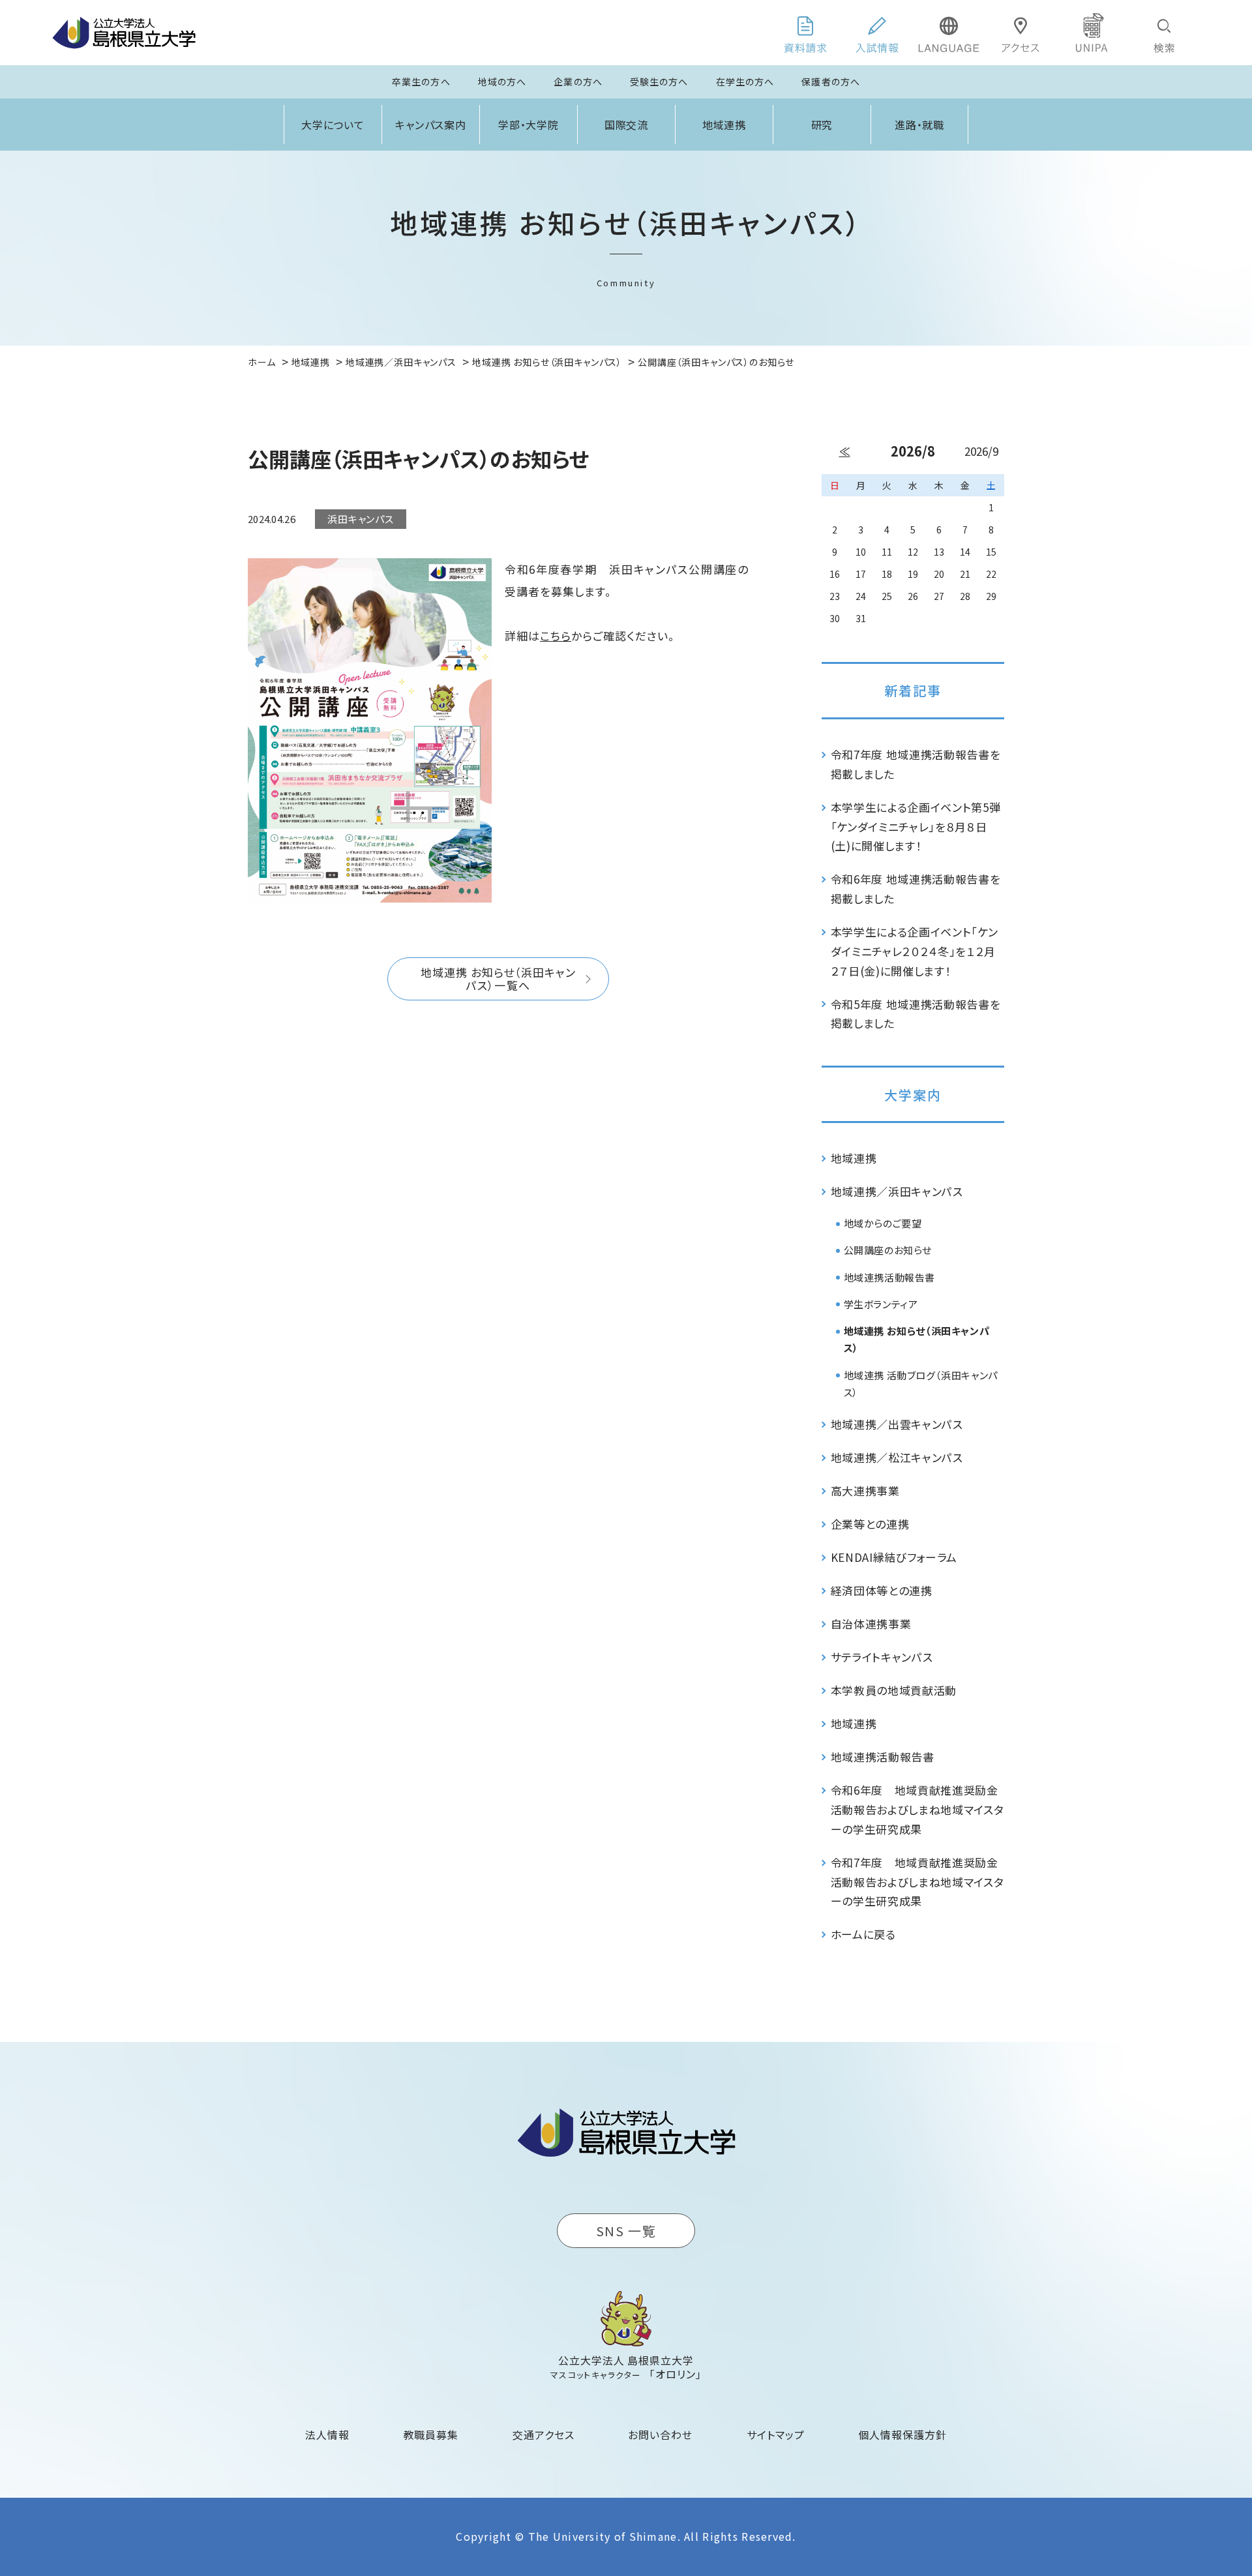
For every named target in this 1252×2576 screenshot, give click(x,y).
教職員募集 (431, 2434)
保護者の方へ (831, 82)
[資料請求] (805, 33)
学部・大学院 (529, 125)
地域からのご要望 (883, 1223)
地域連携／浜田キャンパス (897, 1191)
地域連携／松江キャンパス (897, 1457)
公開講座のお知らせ (888, 1250)
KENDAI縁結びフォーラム (894, 1557)
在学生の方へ (745, 82)
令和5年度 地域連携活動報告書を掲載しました (916, 1014)
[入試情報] (877, 33)
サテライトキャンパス (882, 1657)
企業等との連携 (870, 1524)
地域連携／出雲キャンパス (897, 1424)
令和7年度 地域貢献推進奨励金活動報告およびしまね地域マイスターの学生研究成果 (917, 1882)
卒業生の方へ (421, 82)
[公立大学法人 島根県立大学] (124, 33)
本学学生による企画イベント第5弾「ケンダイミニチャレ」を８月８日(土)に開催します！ (916, 827)
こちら (556, 636)
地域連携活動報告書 (889, 1277)
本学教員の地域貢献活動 (894, 1690)
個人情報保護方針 (902, 2434)
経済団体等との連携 (882, 1590)
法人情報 (327, 2434)
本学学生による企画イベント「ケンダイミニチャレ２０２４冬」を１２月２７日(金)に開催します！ (915, 951)
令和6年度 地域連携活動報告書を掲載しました (916, 889)
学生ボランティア (881, 1304)
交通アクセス (544, 2434)
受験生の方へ (659, 82)
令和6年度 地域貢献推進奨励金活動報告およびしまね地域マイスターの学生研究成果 (917, 1809)
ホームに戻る (863, 1934)
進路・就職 (920, 125)
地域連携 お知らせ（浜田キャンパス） (917, 1339)
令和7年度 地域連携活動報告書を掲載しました (916, 764)
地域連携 (724, 125)
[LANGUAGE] (949, 33)
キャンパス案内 (431, 125)
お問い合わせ (660, 2434)
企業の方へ (578, 82)
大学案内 (913, 1095)
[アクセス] (1021, 33)
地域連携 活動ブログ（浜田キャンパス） (921, 1384)
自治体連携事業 (871, 1624)
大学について (333, 125)
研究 (822, 125)
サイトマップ (776, 2434)
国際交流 (627, 125)
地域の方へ (502, 82)
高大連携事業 (865, 1490)
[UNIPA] (1092, 33)
